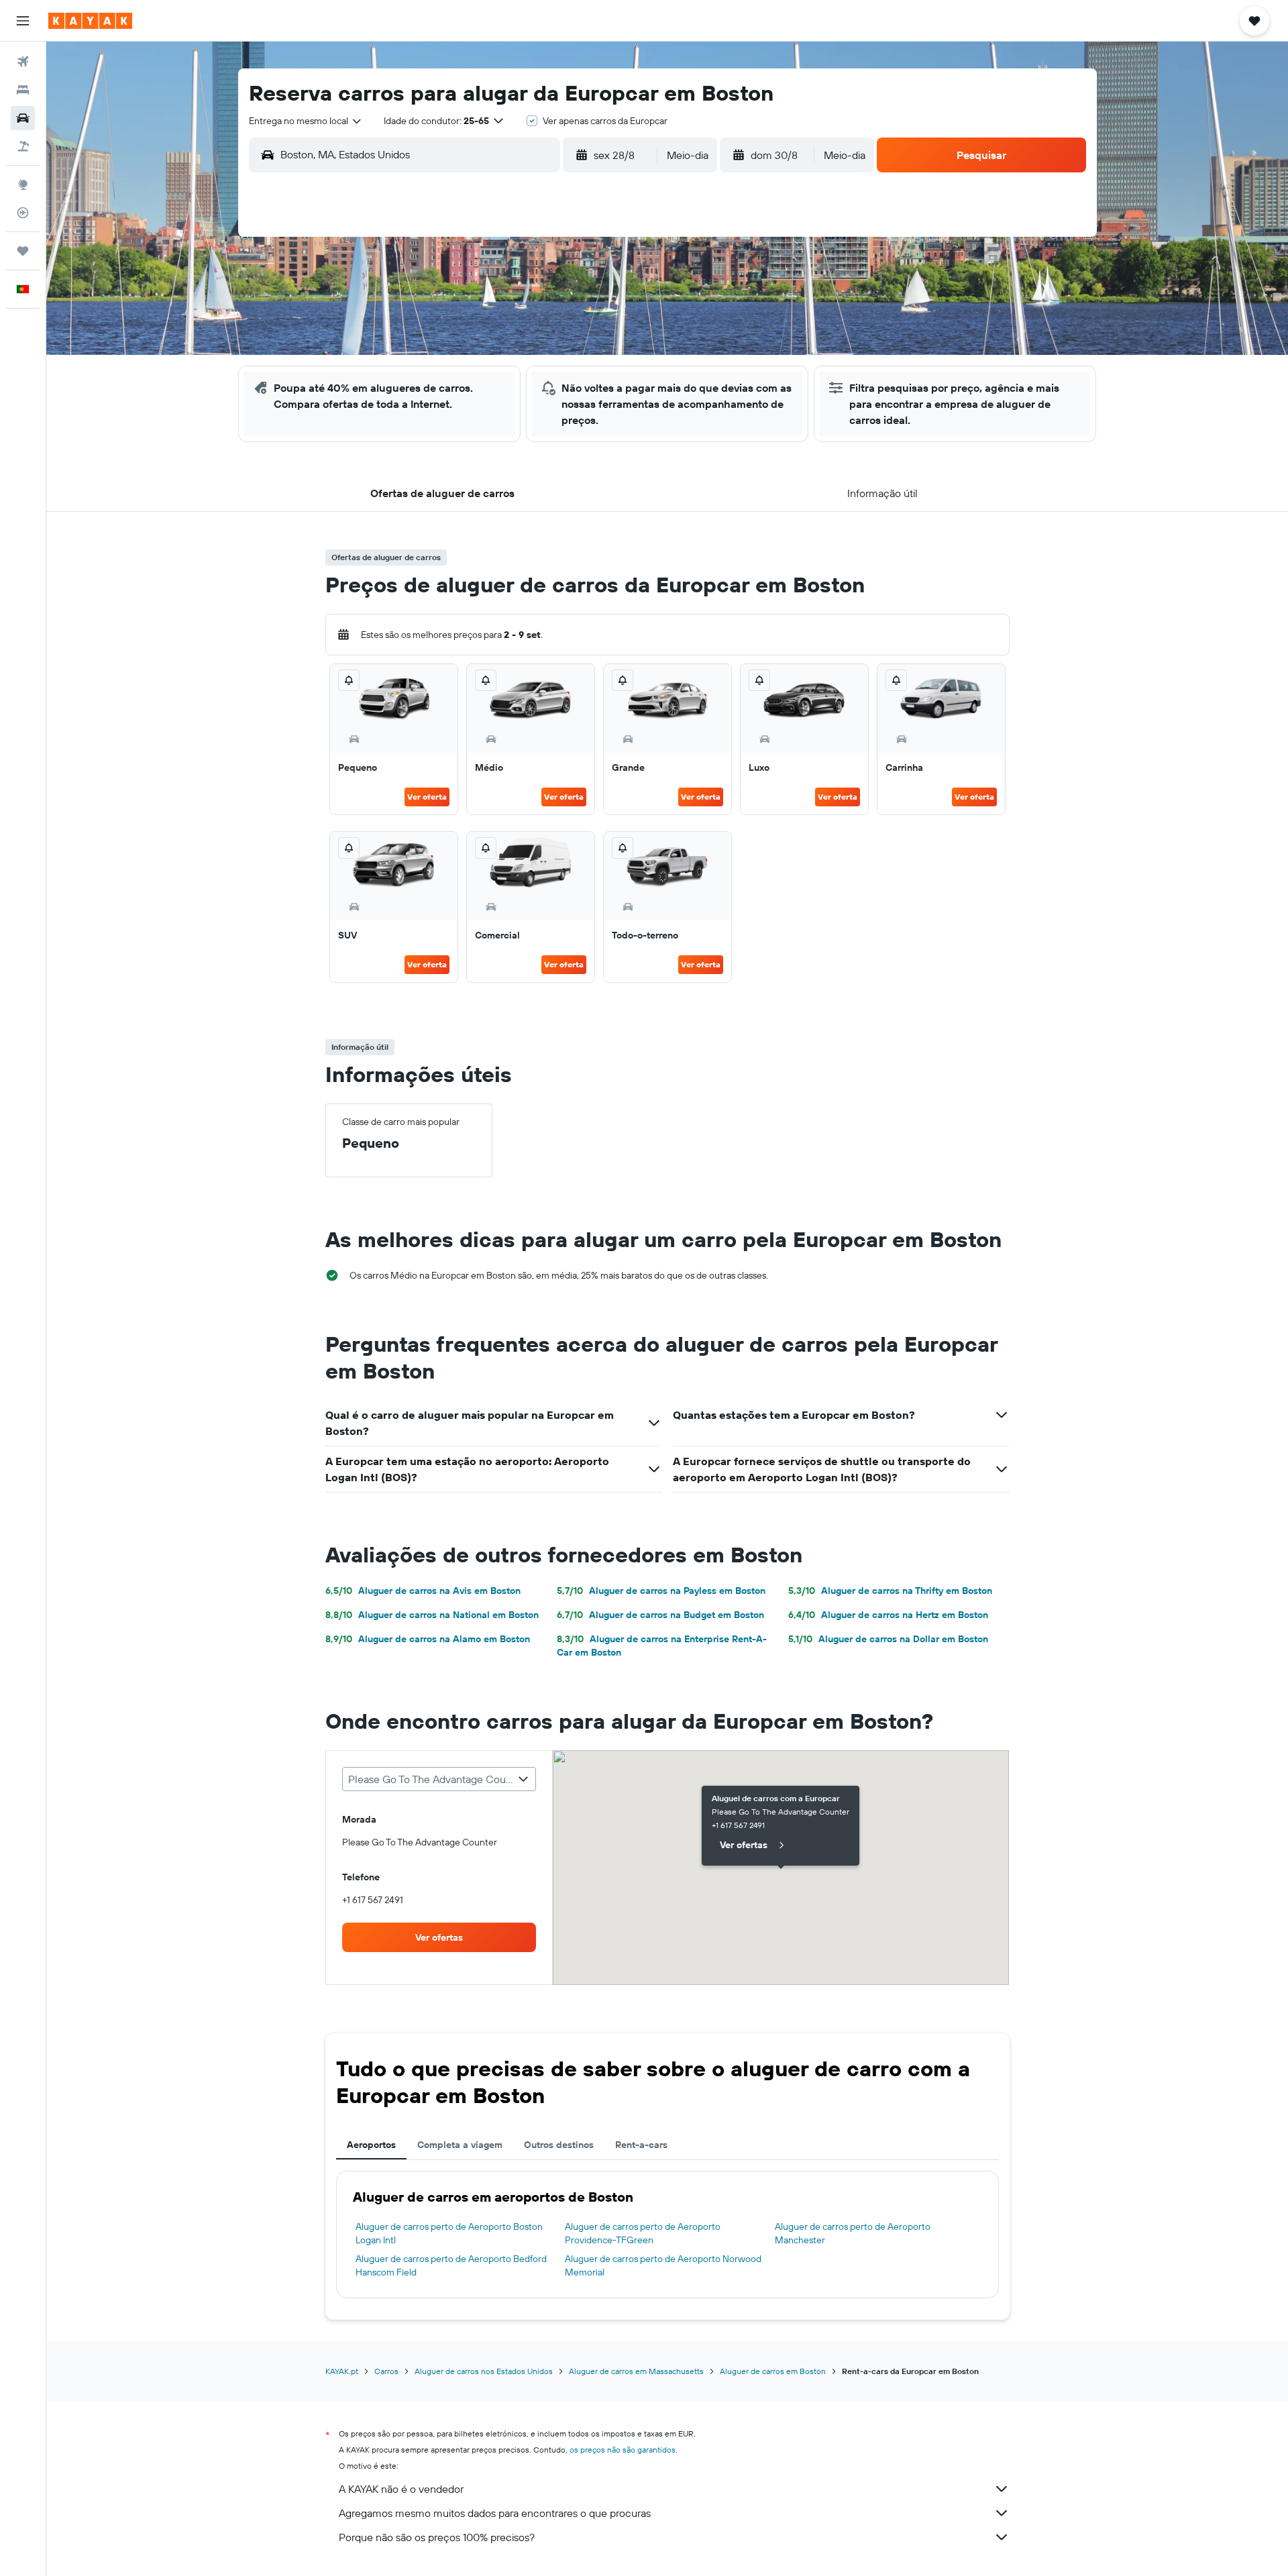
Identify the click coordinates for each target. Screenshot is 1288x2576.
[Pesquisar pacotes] (23, 146)
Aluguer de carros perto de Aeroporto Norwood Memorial (663, 2265)
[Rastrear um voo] (23, 213)
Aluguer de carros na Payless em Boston (661, 1591)
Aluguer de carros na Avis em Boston (423, 1591)
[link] (439, 1937)
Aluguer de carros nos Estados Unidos (484, 2371)
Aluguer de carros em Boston (773, 2371)
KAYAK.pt (342, 2371)
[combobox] (306, 121)
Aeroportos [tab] (371, 2145)
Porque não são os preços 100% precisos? (437, 2537)
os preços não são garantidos (623, 2450)
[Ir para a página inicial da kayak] (90, 21)
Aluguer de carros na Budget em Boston (660, 1615)
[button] (23, 21)
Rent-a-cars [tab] (641, 2145)
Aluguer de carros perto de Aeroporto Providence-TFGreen (643, 2233)
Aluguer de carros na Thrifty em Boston (890, 1591)
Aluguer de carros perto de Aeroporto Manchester (853, 2233)
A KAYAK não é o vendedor (401, 2489)
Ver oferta (427, 797)
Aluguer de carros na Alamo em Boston (428, 1639)
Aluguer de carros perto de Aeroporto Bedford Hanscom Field (451, 2265)
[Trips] (23, 251)
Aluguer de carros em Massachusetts (636, 2371)
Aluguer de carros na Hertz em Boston (888, 1615)
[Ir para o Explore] (23, 184)
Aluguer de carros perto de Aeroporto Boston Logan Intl (449, 2233)
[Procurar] (23, 90)
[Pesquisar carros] (23, 118)
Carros (386, 2371)
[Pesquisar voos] (23, 62)
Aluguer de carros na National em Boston (432, 1615)
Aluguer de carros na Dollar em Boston (888, 1639)
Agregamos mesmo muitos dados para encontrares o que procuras (495, 2513)
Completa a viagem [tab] (460, 2145)
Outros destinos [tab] (559, 2145)
